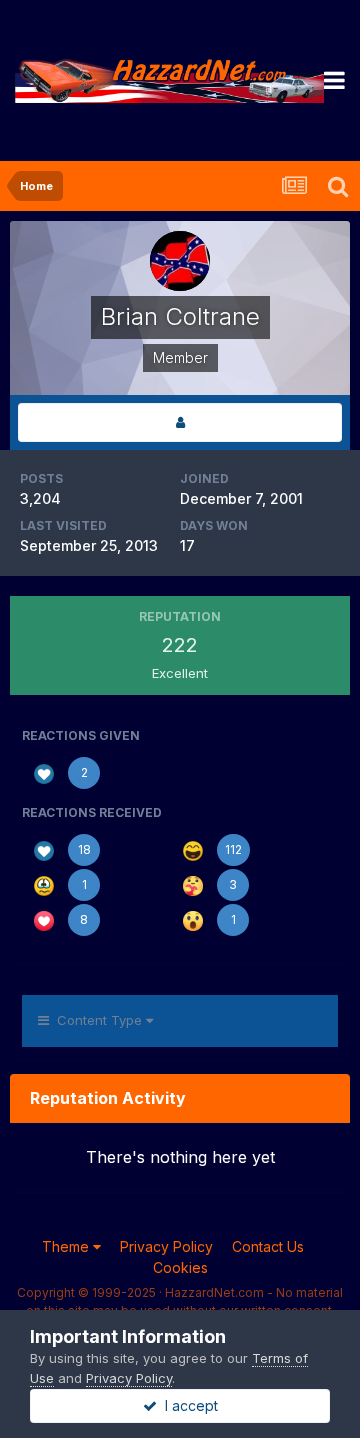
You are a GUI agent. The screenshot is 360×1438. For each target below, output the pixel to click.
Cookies (180, 1267)
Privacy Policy (166, 1246)
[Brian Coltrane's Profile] (180, 422)
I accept (187, 1405)
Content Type (97, 1020)
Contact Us (268, 1246)
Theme (67, 1246)
